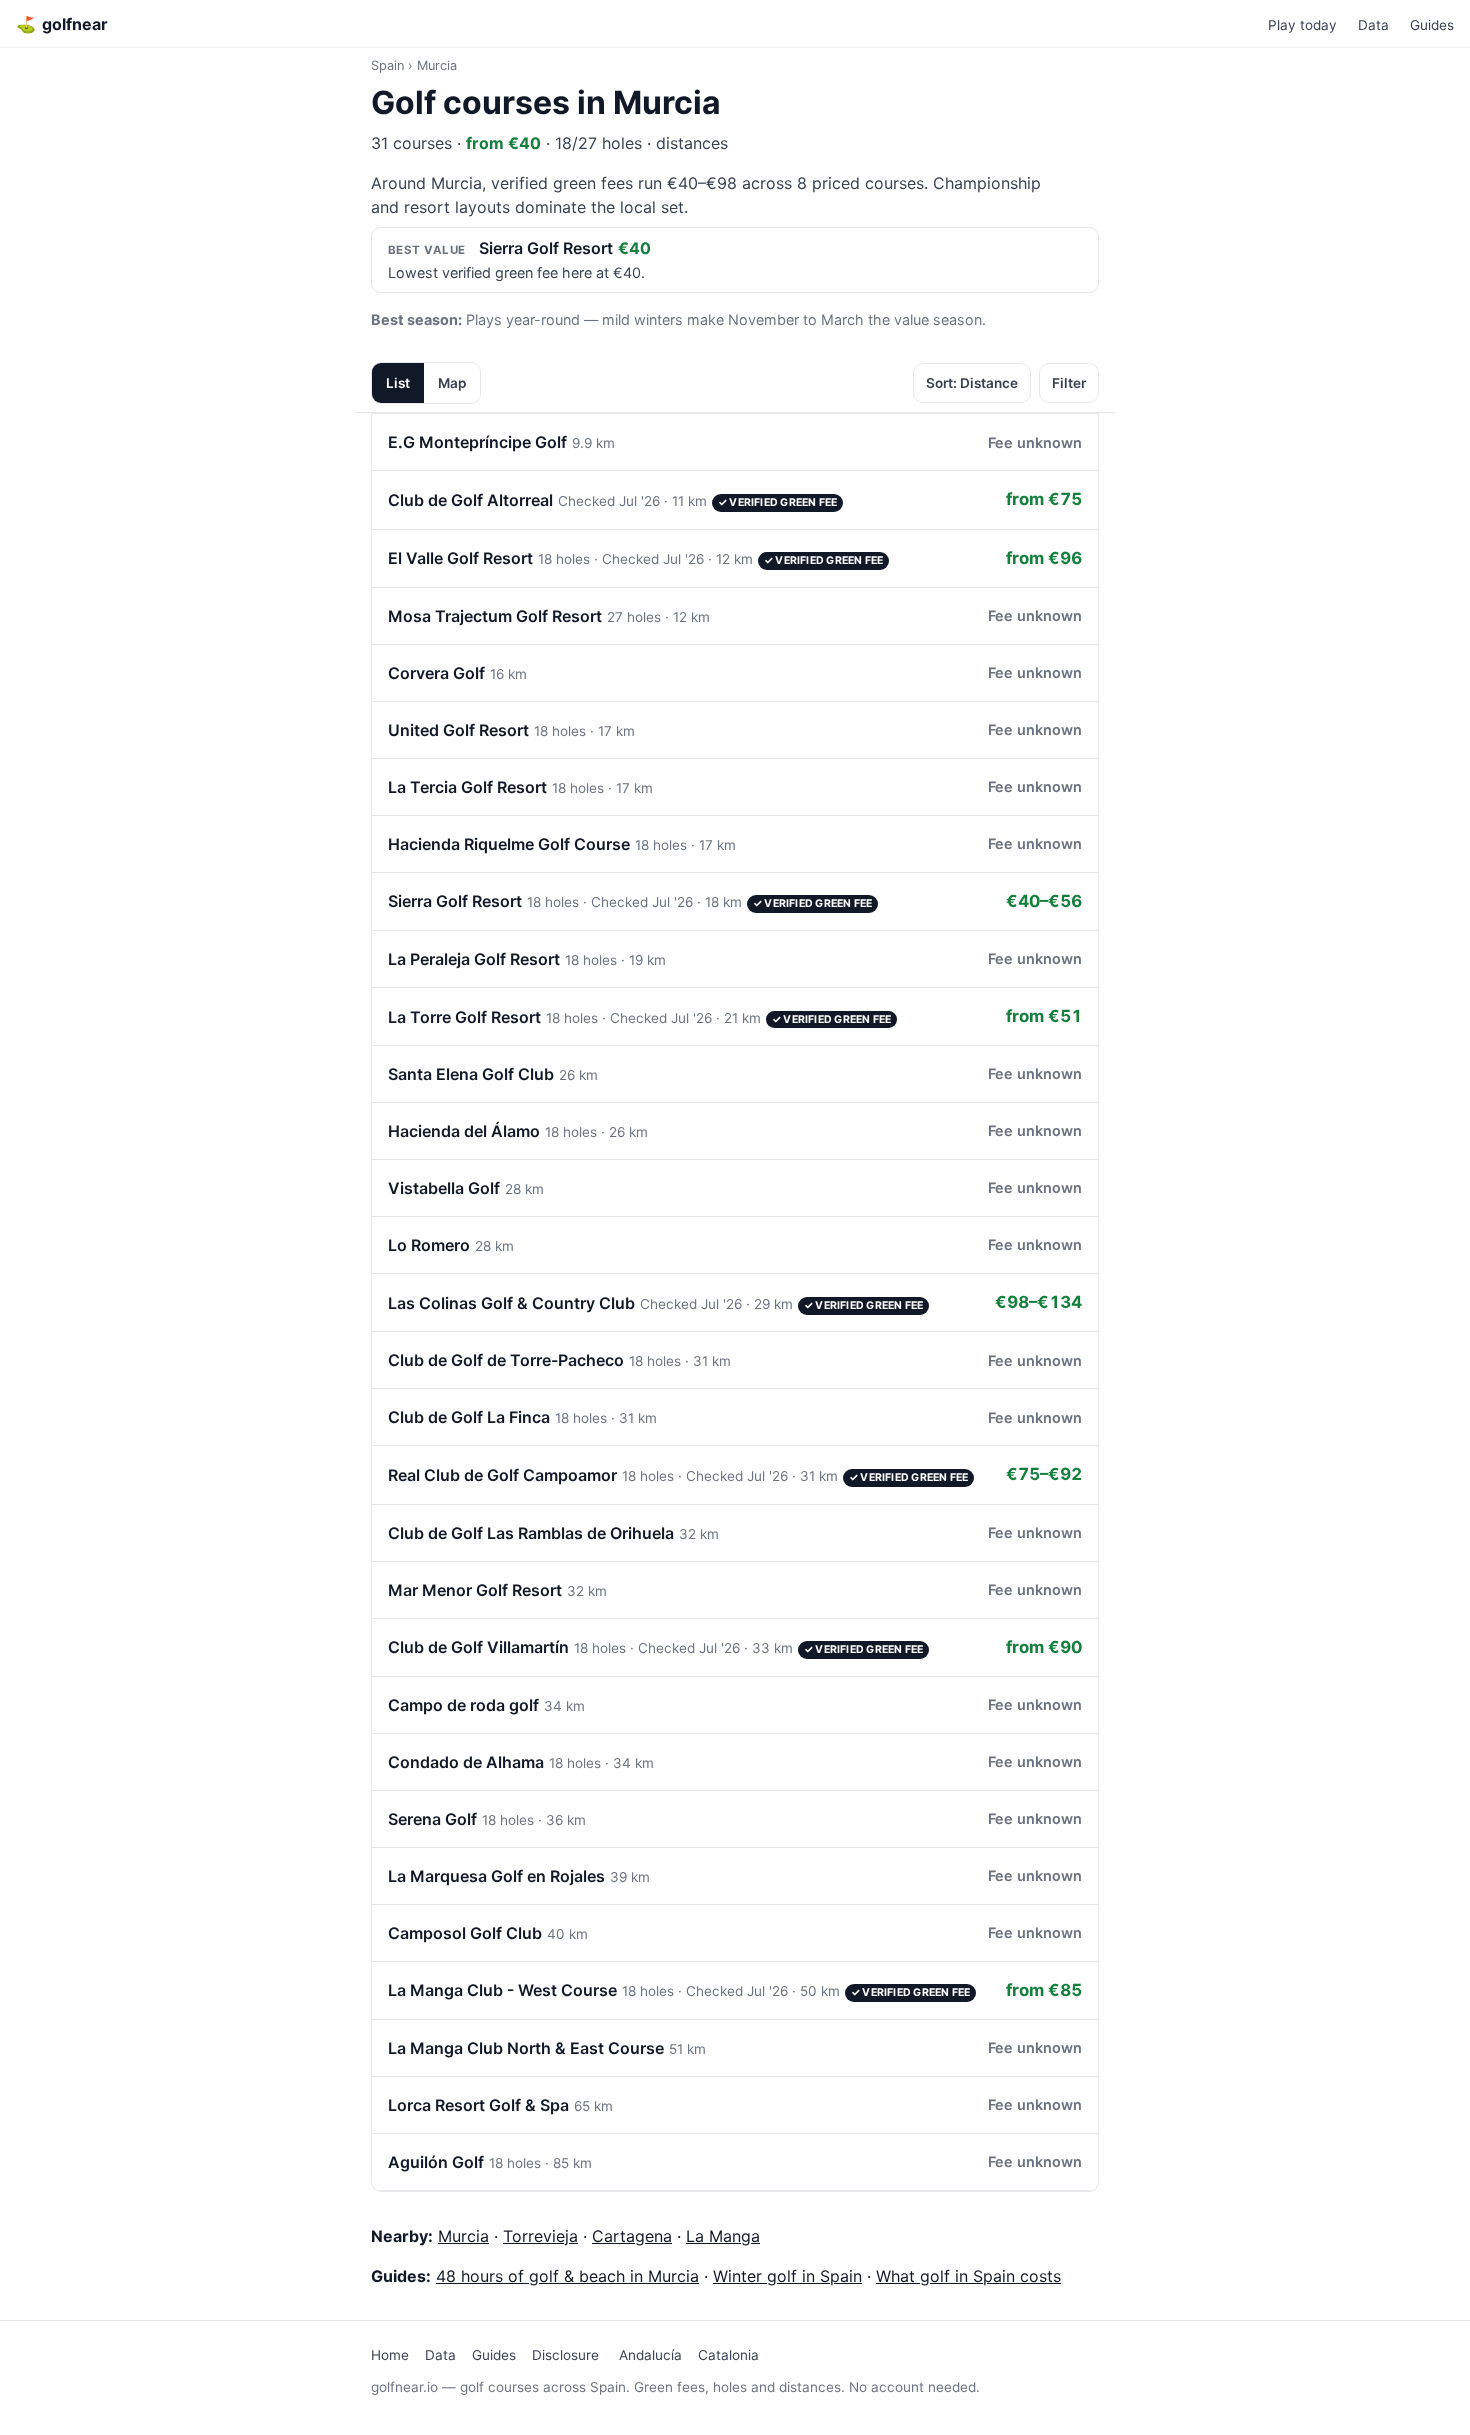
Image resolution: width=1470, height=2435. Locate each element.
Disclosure (565, 2355)
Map (452, 383)
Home (390, 2355)
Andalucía (650, 2355)
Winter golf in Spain (787, 2276)
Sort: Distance (972, 383)
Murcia (463, 2236)
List (398, 383)
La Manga (723, 2236)
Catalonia (728, 2355)
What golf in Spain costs (968, 2276)
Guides (1432, 25)
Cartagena (632, 2236)
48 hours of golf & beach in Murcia (567, 2276)
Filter (1069, 383)
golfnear (62, 24)
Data (1373, 25)
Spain (387, 65)
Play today (1302, 25)
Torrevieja (540, 2236)
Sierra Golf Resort (546, 248)
